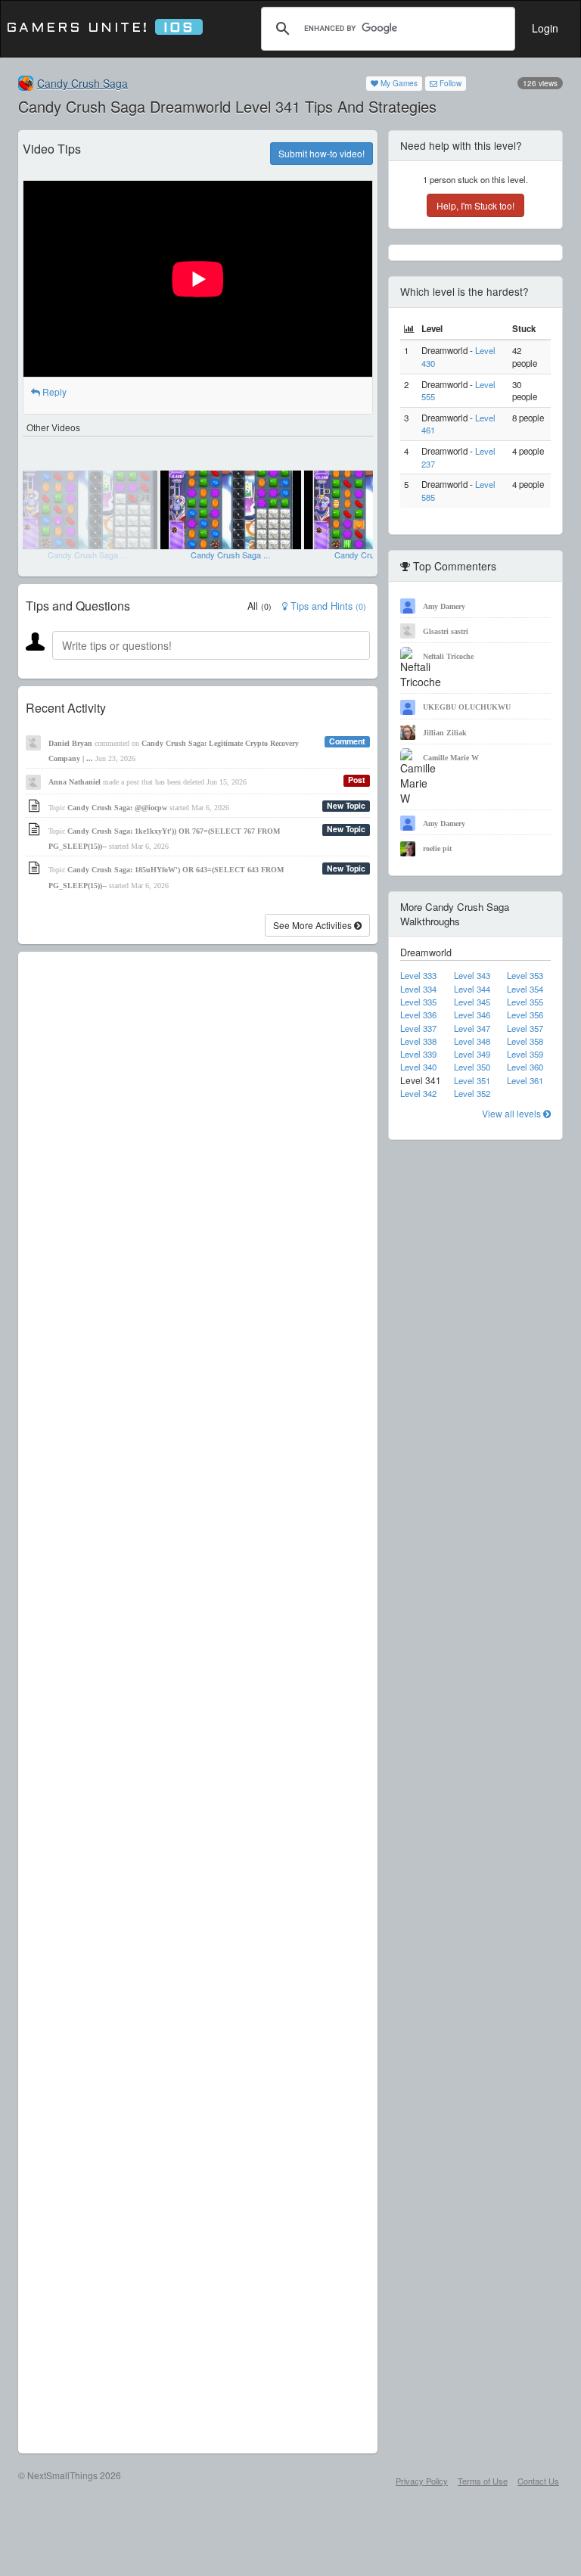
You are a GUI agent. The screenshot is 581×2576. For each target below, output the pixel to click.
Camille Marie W (451, 758)
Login (545, 28)
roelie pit (437, 848)
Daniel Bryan (70, 743)
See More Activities (314, 925)
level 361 (525, 1080)
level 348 (472, 1041)
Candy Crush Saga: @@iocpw (117, 808)
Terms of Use (483, 2481)
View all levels (513, 1113)
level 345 (472, 1002)
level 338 (418, 1041)
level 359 (525, 1054)
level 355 (525, 1002)
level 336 (418, 1015)
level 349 (472, 1054)
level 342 (418, 1093)
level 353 (525, 975)
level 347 (472, 1028)
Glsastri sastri (446, 631)
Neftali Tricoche (448, 656)
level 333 (418, 975)
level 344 (472, 989)
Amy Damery (444, 606)
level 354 (525, 989)
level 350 (472, 1067)
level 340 (418, 1067)
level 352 (472, 1093)
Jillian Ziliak (445, 733)
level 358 (525, 1041)
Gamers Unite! (100, 28)
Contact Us (538, 2481)
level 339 (418, 1054)
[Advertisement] (198, 1703)
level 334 (418, 989)
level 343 (472, 975)
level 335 (418, 1002)
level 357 (525, 1028)
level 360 (525, 1067)
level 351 (472, 1080)
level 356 (525, 1015)
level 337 (418, 1028)
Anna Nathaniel (75, 782)
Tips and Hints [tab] (327, 606)
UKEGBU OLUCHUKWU (467, 707)
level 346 (472, 1015)
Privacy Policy (422, 2481)
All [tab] (259, 606)
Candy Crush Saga (82, 83)
